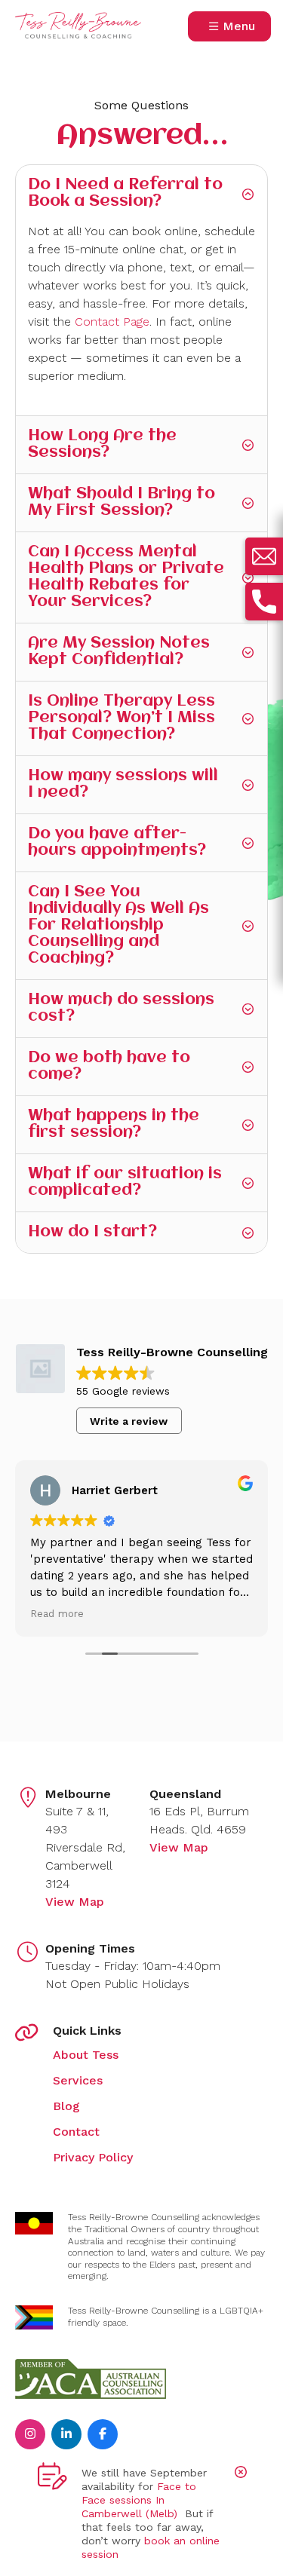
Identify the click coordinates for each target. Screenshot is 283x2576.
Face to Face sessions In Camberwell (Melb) (139, 2500)
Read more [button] (57, 1613)
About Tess (86, 2055)
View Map (75, 1902)
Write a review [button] (129, 1421)
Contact (76, 2132)
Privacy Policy (93, 2157)
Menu (239, 26)
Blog (66, 2106)
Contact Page (112, 322)
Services (78, 2080)
